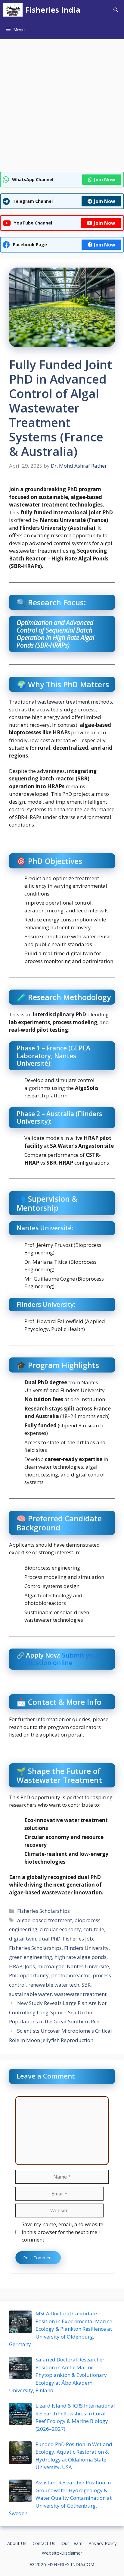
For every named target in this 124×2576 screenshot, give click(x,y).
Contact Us (44, 2543)
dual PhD (50, 1939)
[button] (116, 10)
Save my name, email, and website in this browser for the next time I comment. (62, 2232)
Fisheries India (53, 10)
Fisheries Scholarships (43, 1911)
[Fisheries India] (13, 10)
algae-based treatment (45, 1920)
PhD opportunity (29, 1975)
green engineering (31, 1957)
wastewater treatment (80, 1994)
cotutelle (94, 1929)
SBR (86, 1985)
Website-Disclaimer (62, 2553)
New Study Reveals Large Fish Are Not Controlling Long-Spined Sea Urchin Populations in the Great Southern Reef (58, 2012)
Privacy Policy (103, 2543)
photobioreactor (71, 1975)
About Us (17, 2543)
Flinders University (86, 1948)
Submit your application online (58, 1659)
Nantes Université (88, 1966)
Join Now (105, 180)
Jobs (30, 1966)
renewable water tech (54, 1985)
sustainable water (30, 1994)
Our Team (72, 2543)
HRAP (16, 1966)
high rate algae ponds (81, 1957)
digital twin (23, 1939)
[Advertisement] (62, 107)
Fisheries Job (78, 1939)
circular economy (60, 1929)
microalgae (51, 1966)
